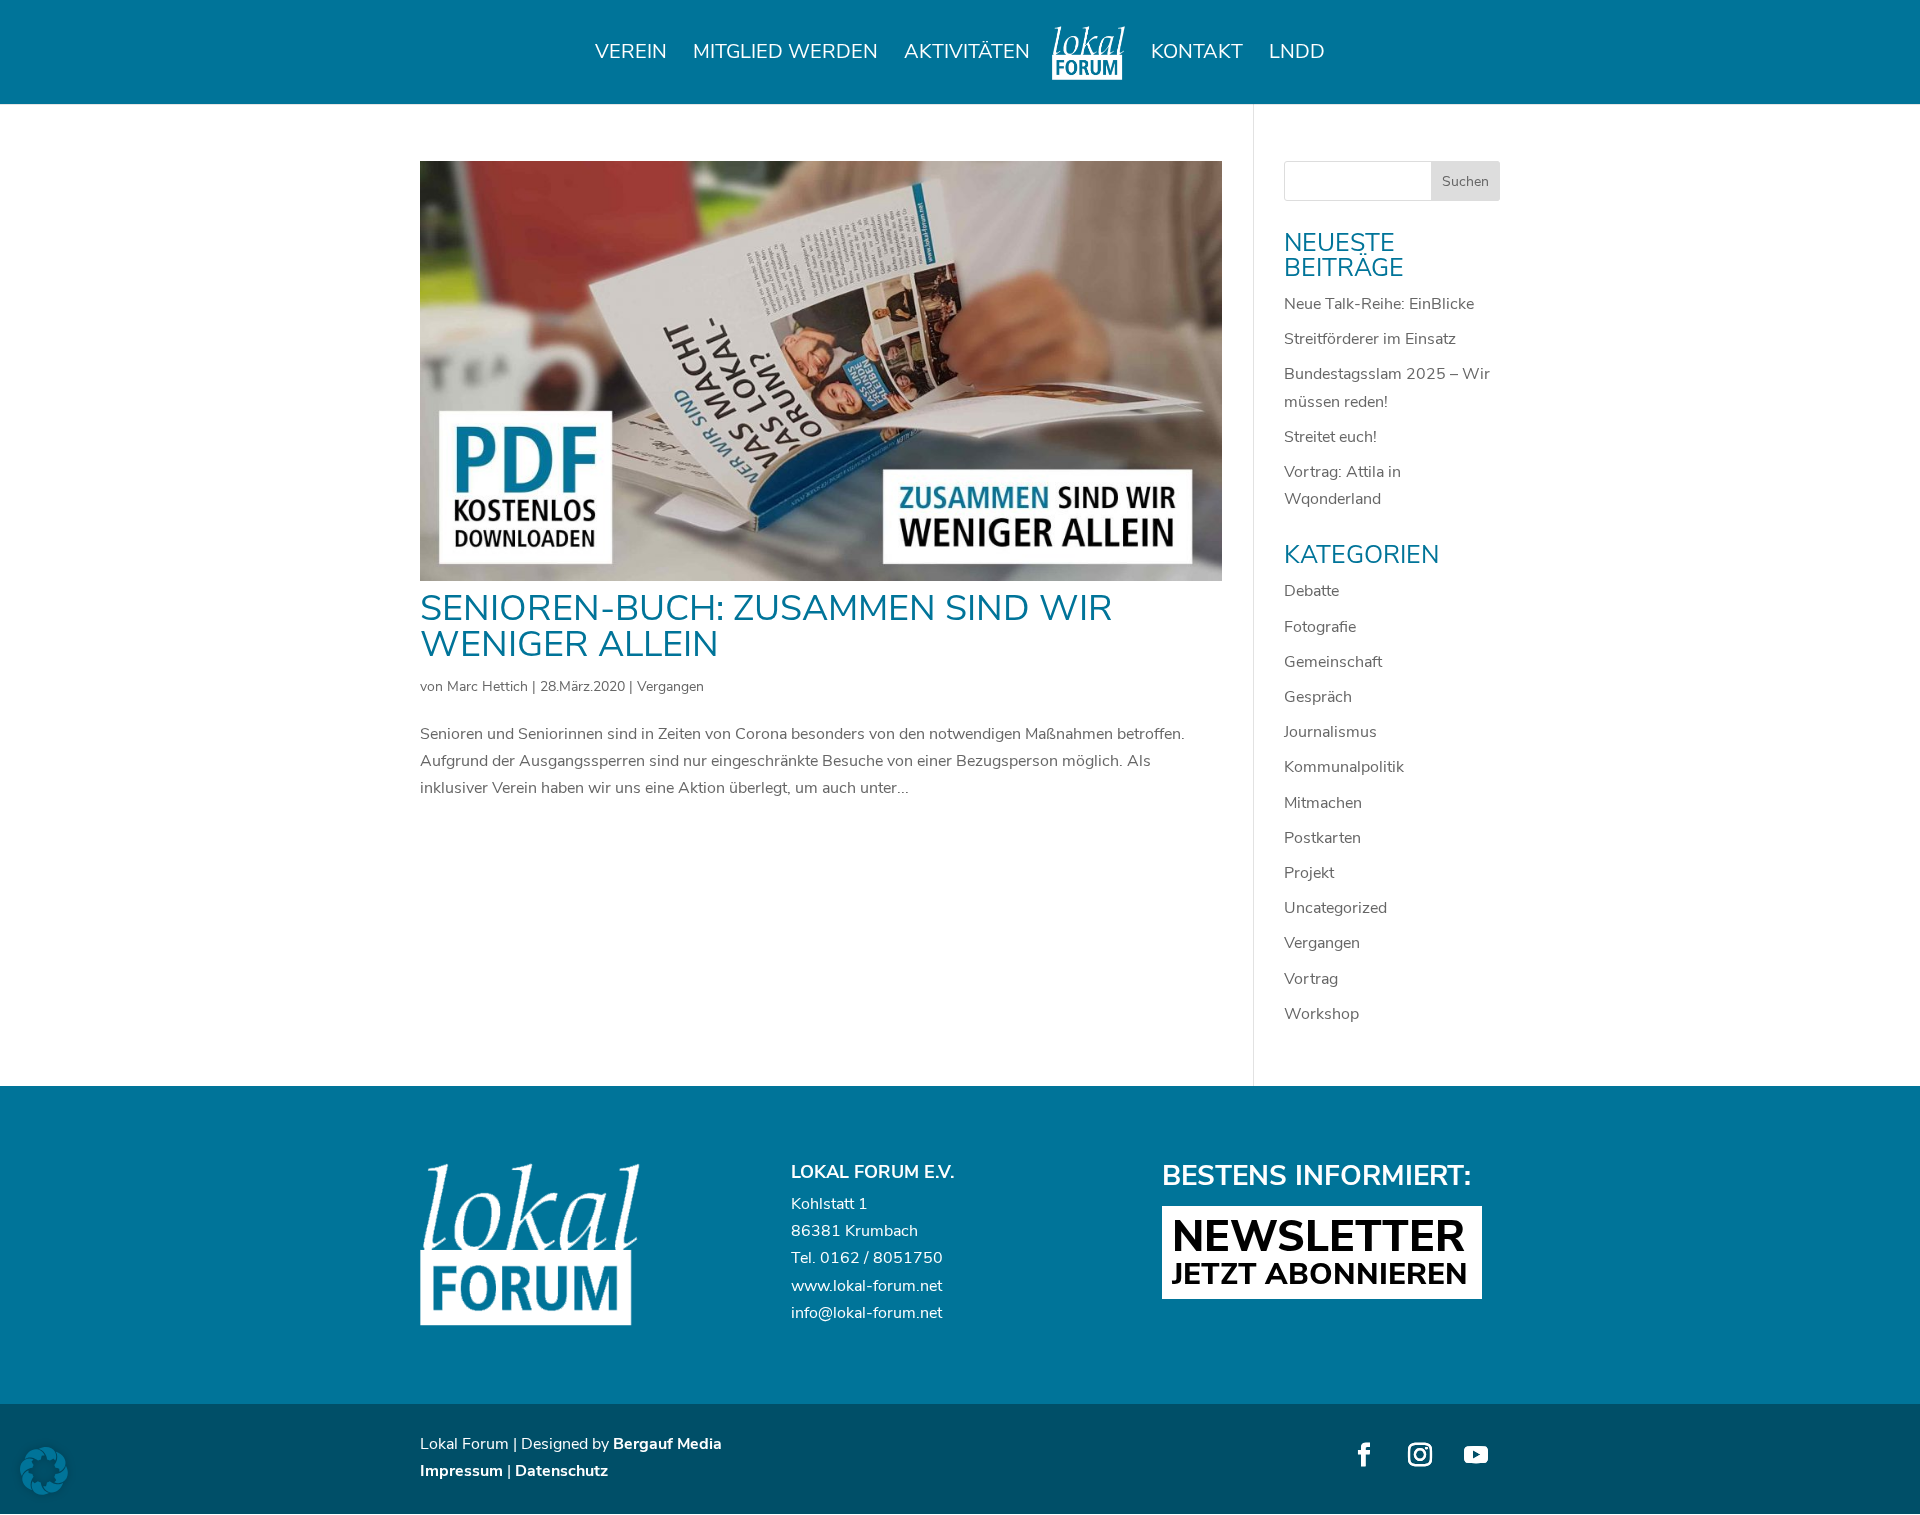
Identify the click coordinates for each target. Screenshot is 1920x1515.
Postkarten (1322, 838)
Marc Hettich (487, 686)
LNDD (1297, 55)
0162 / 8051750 (881, 1258)
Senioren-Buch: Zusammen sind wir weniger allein (766, 626)
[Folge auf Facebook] (1364, 1455)
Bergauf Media (667, 1444)
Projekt (1309, 873)
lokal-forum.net (887, 1286)
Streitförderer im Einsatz (1370, 339)
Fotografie (1320, 627)
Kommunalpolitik (1344, 767)
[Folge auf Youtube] (1476, 1455)
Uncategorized (1335, 908)
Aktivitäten (967, 55)
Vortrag (1311, 979)
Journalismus (1330, 732)
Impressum (461, 1471)
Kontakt (1197, 55)
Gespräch (1318, 697)
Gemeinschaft (1333, 662)
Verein (631, 55)
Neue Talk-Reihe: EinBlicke (1379, 304)
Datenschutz (561, 1471)
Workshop (1321, 1014)
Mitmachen (1323, 803)
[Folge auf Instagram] (1420, 1455)
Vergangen (670, 686)
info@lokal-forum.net (866, 1313)
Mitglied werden (785, 55)
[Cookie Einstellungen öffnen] (44, 1490)
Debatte (1311, 591)
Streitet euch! (1330, 437)
